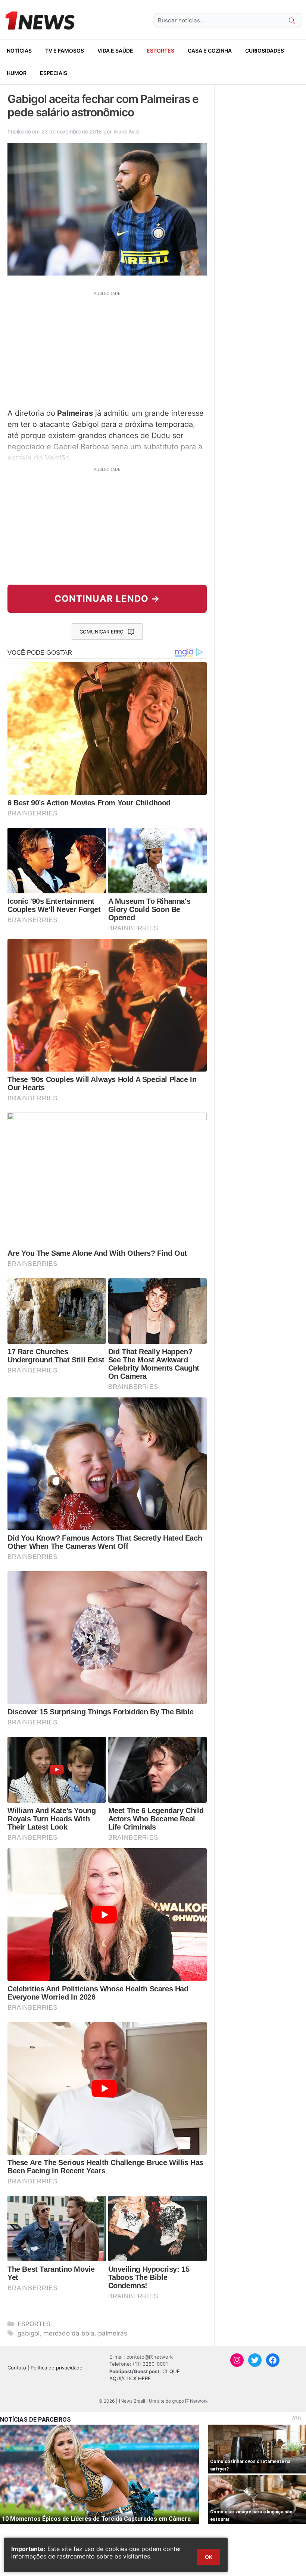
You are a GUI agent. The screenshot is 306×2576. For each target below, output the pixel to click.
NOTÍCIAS (19, 51)
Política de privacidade (57, 2368)
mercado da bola (69, 2333)
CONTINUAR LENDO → (107, 599)
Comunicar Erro (102, 632)
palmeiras (113, 2333)
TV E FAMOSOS (65, 51)
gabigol (29, 2333)
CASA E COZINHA (210, 51)
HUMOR (17, 73)
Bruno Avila (127, 131)
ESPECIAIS (54, 73)
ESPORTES (160, 51)
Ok (209, 2557)
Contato (17, 2368)
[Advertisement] (107, 349)
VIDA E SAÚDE (115, 51)
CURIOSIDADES (265, 51)
